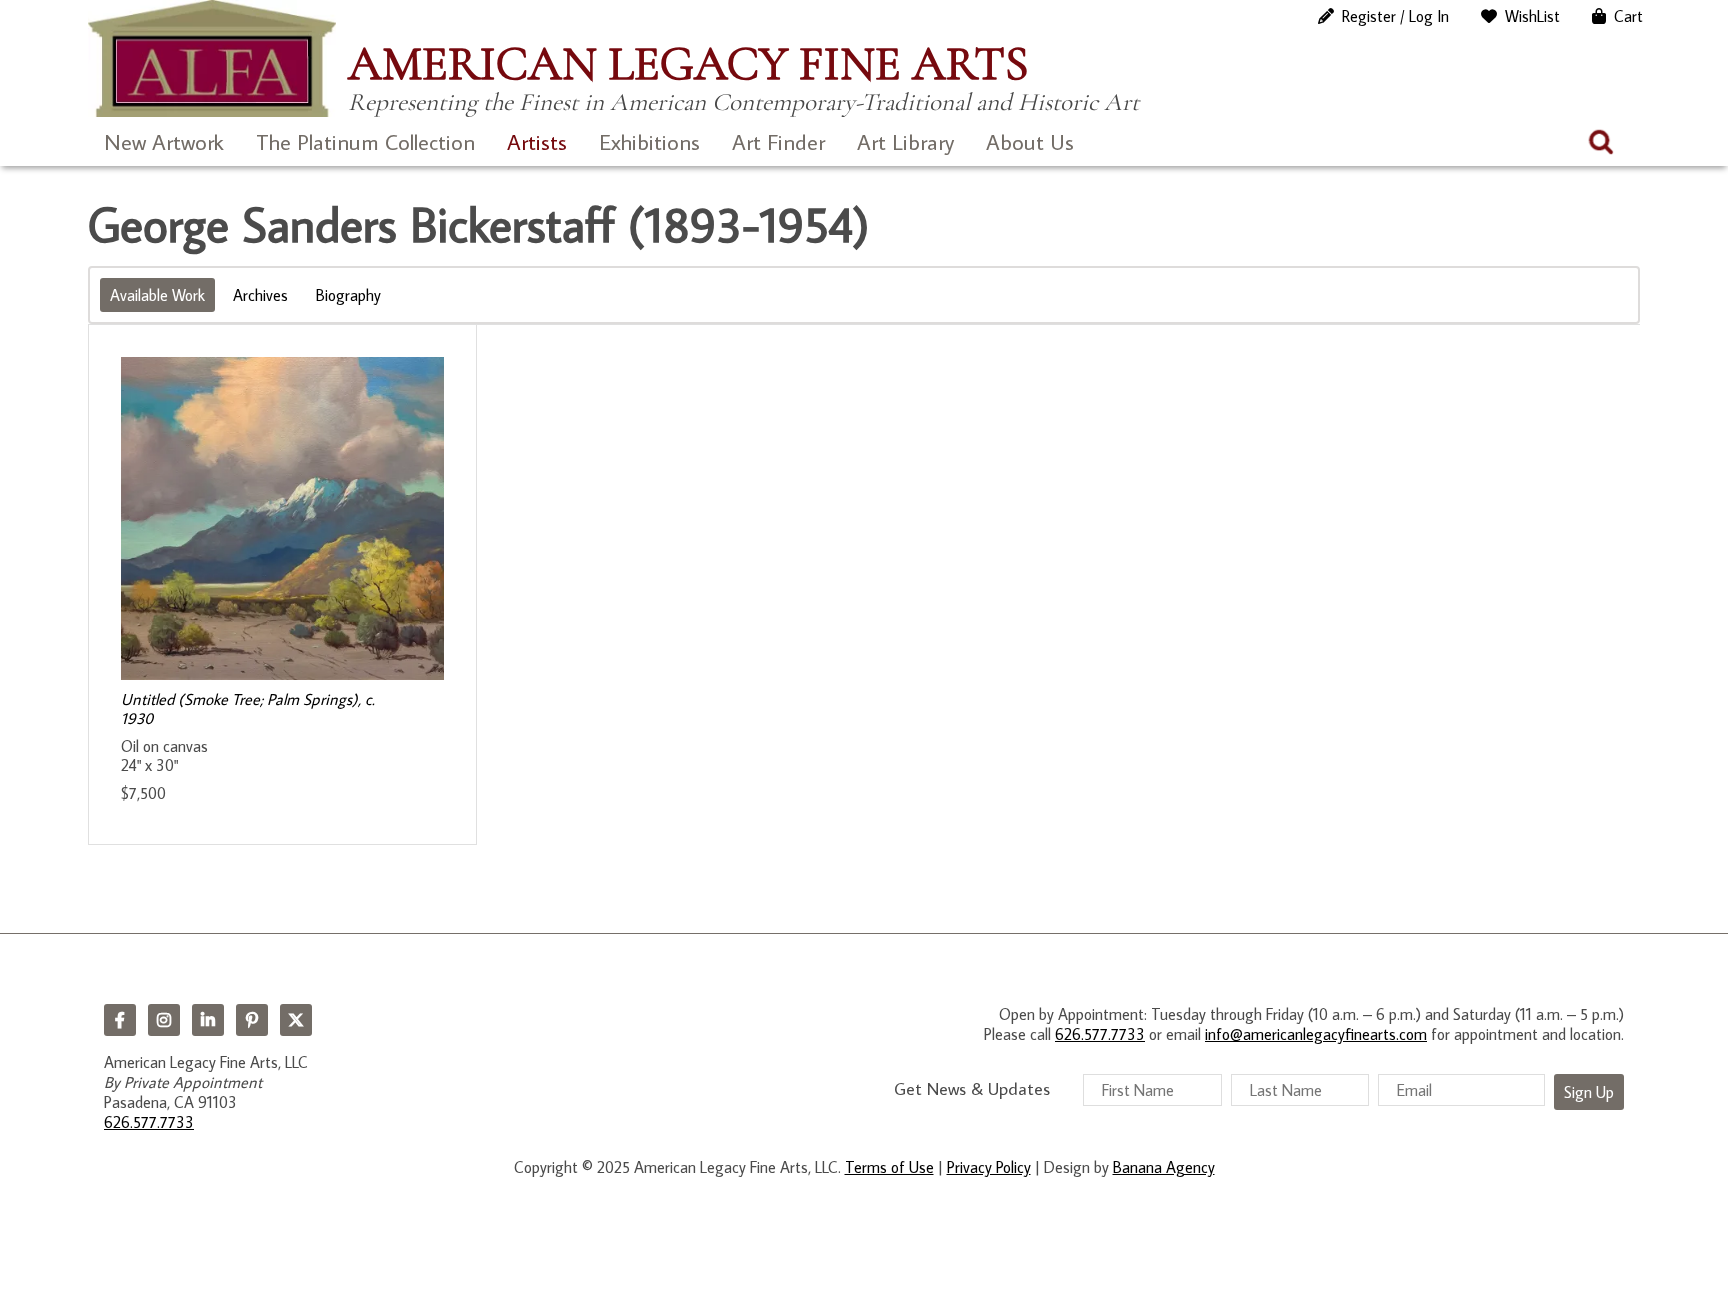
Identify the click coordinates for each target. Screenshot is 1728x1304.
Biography (348, 295)
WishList (1532, 16)
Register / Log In (1395, 16)
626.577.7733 (149, 1122)
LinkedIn (208, 1020)
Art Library (905, 141)
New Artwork (164, 141)
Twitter (296, 1020)
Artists (537, 141)
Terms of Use (889, 1167)
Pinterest (252, 1020)
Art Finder (778, 141)
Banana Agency (1164, 1167)
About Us (1030, 141)
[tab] (157, 295)
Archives (260, 295)
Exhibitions (649, 141)
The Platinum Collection (365, 141)
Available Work (157, 295)
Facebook (120, 1020)
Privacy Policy (989, 1167)
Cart (1628, 16)
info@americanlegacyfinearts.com (1316, 1034)
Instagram (164, 1020)
